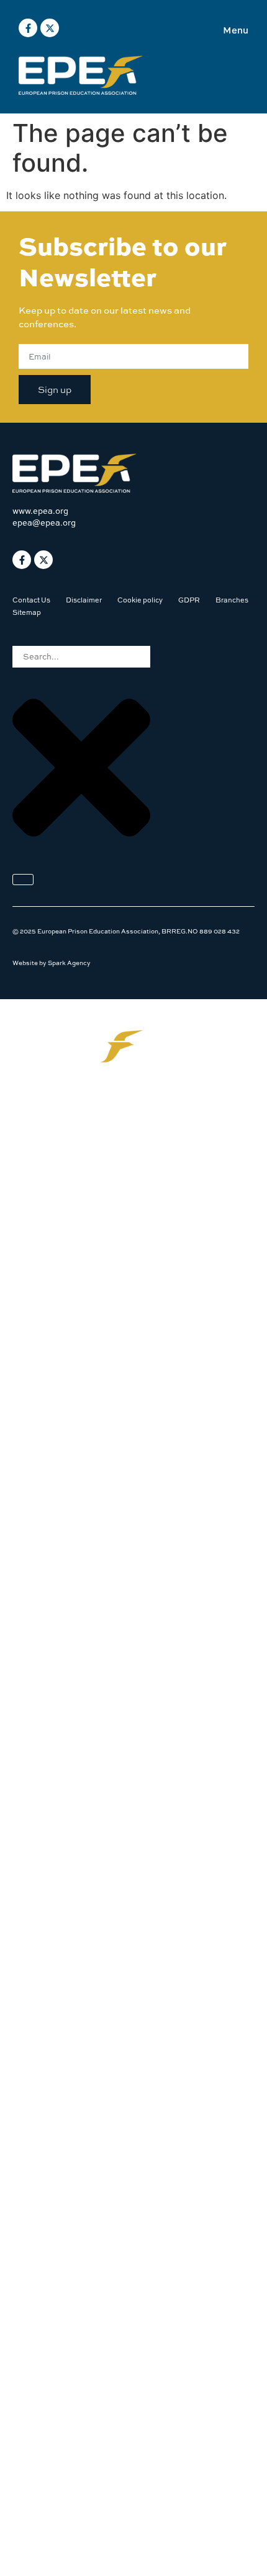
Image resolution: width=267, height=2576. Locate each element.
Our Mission (52, 1125)
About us (45, 1162)
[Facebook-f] (28, 28)
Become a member (66, 1314)
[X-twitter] (50, 28)
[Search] (23, 880)
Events (41, 1238)
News (38, 1200)
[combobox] (81, 657)
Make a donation (62, 1352)
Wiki (34, 1276)
